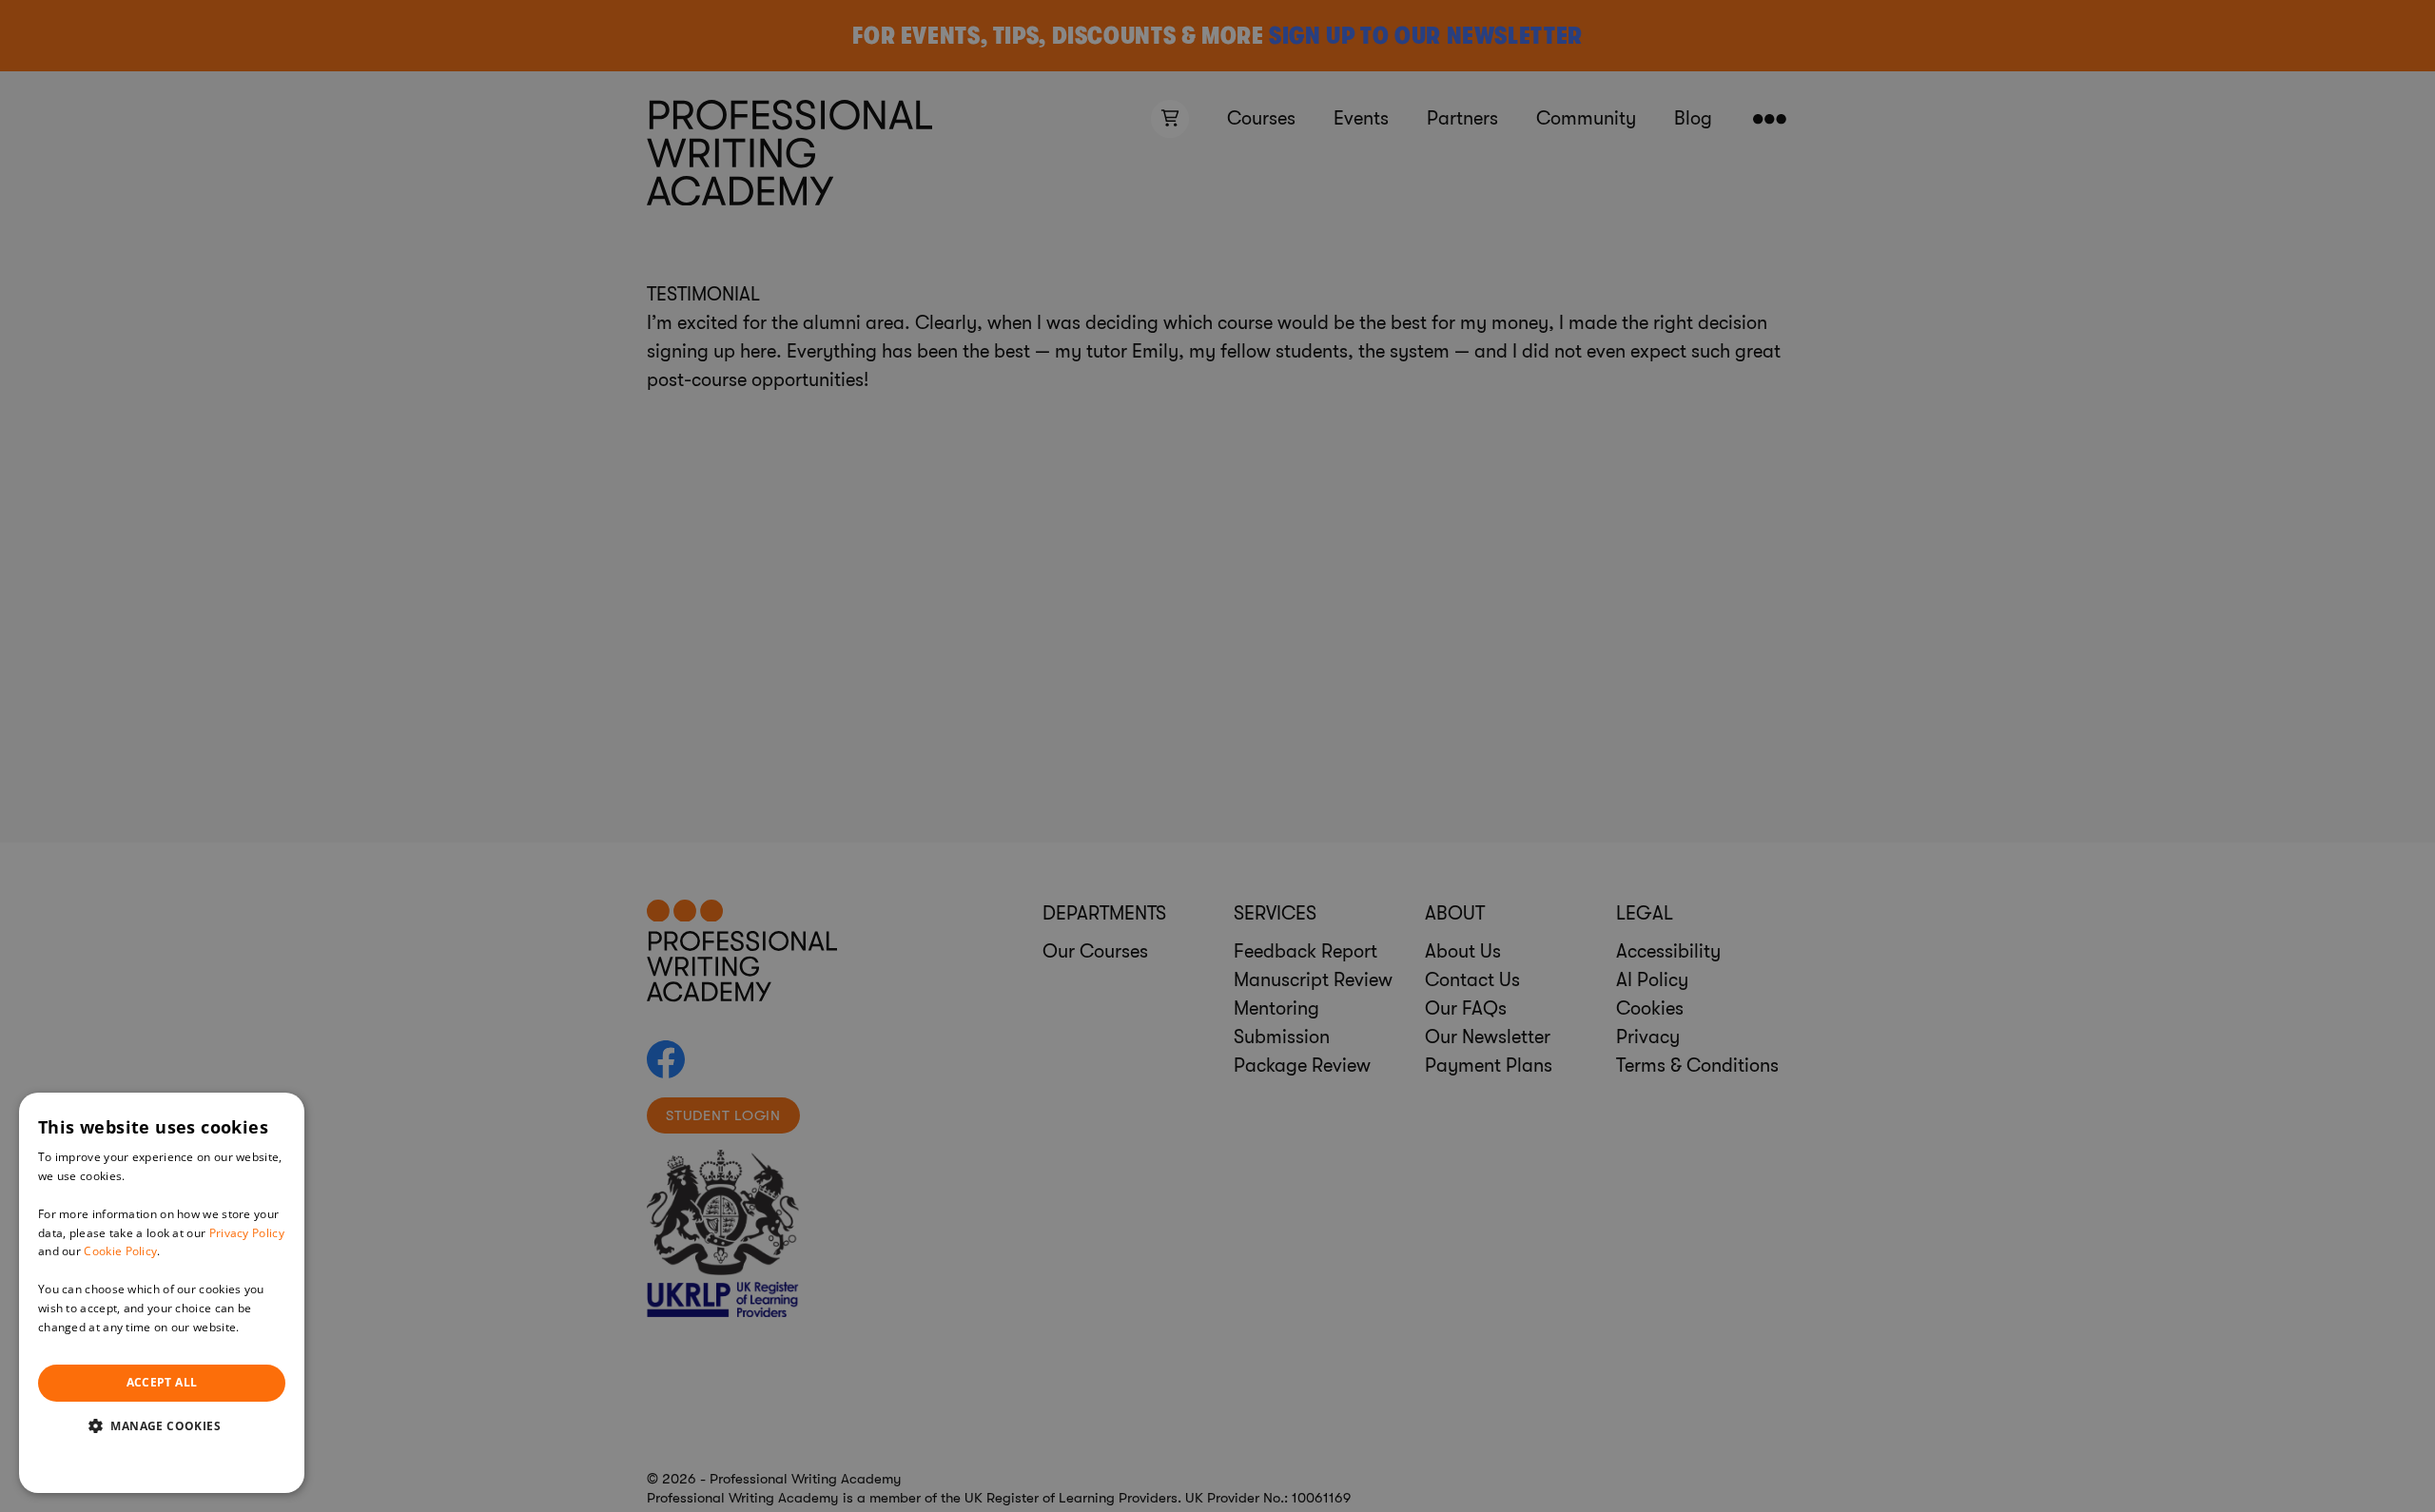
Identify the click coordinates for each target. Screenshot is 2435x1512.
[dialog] (162, 1293)
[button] (162, 1425)
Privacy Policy (247, 1233)
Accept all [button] (162, 1382)
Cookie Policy (120, 1251)
